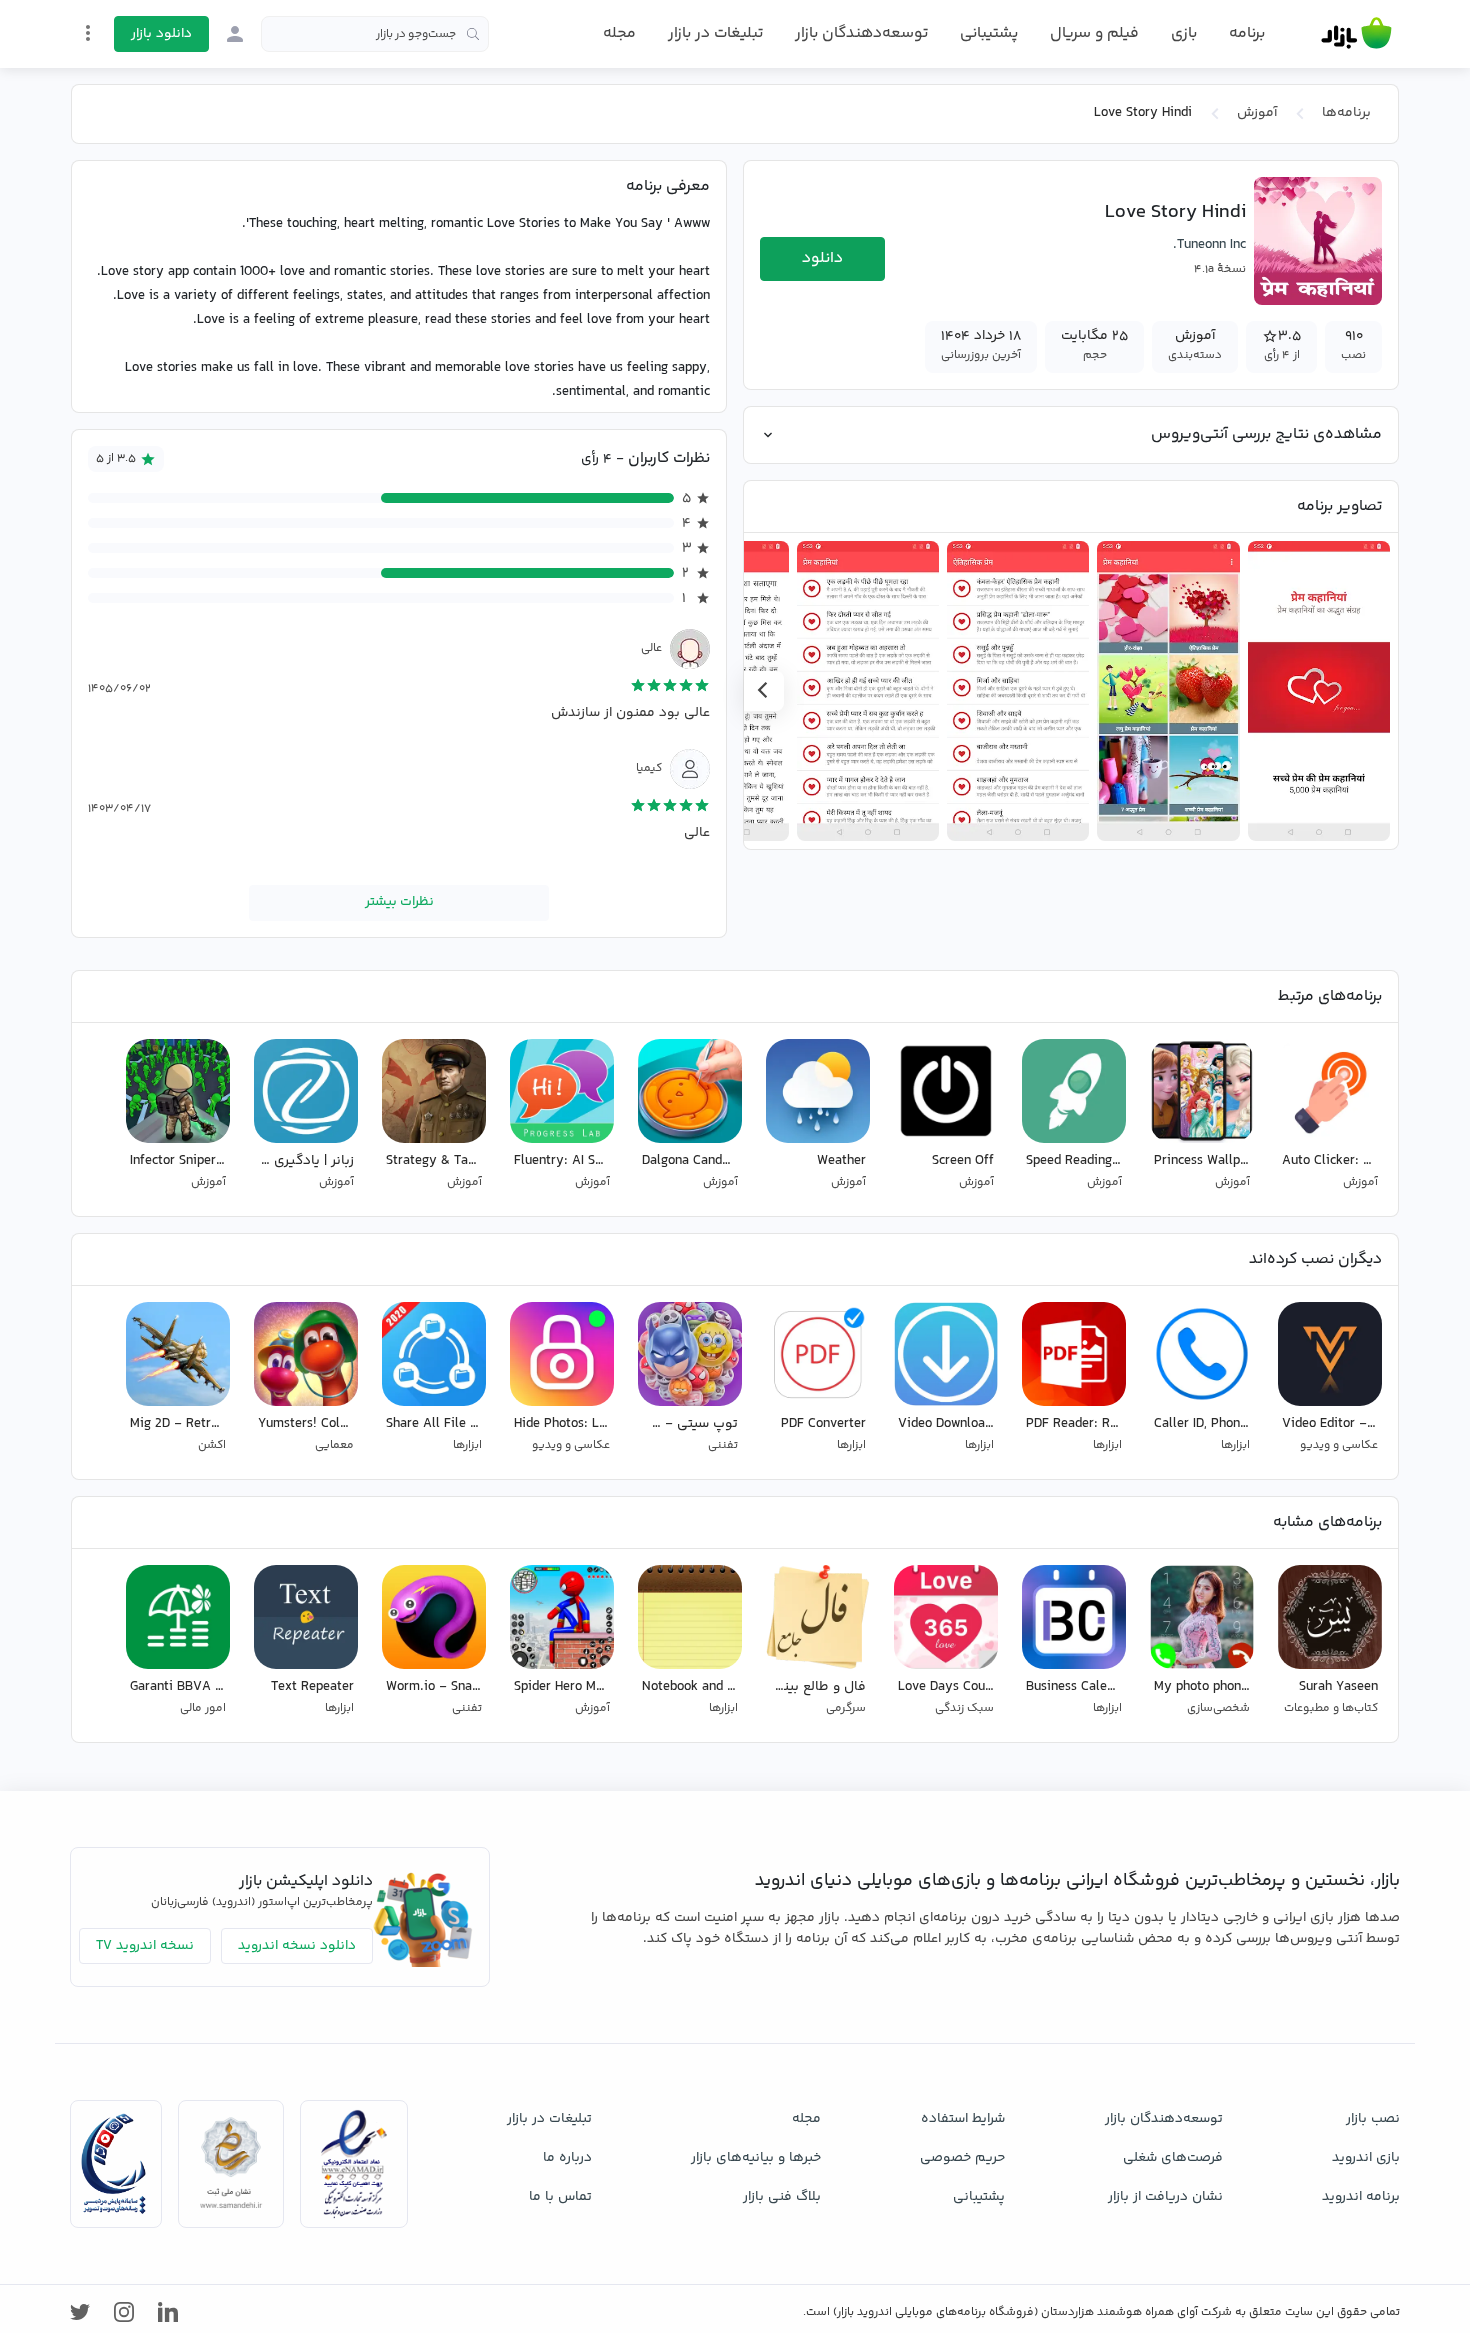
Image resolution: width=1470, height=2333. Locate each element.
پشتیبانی (989, 33)
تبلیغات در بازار (715, 33)
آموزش (1257, 113)
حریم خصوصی (962, 2158)
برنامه (1247, 34)
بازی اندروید (1366, 2158)
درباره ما (567, 2158)
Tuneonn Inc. (1209, 245)
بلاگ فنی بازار (782, 2197)
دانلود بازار (161, 34)
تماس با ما (560, 2197)
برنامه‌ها (1346, 113)
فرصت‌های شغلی (1173, 2158)
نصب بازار (1373, 2119)
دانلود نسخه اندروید (297, 1946)
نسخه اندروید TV (145, 1946)
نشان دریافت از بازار (1165, 2197)
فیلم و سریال (1094, 33)
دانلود (822, 258)
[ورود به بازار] (235, 34)
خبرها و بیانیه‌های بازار (756, 2158)
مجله (619, 33)
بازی (1184, 34)
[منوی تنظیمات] (88, 33)
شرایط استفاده (963, 2119)
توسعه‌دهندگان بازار (861, 33)
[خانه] (1356, 34)
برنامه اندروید (1361, 2197)
